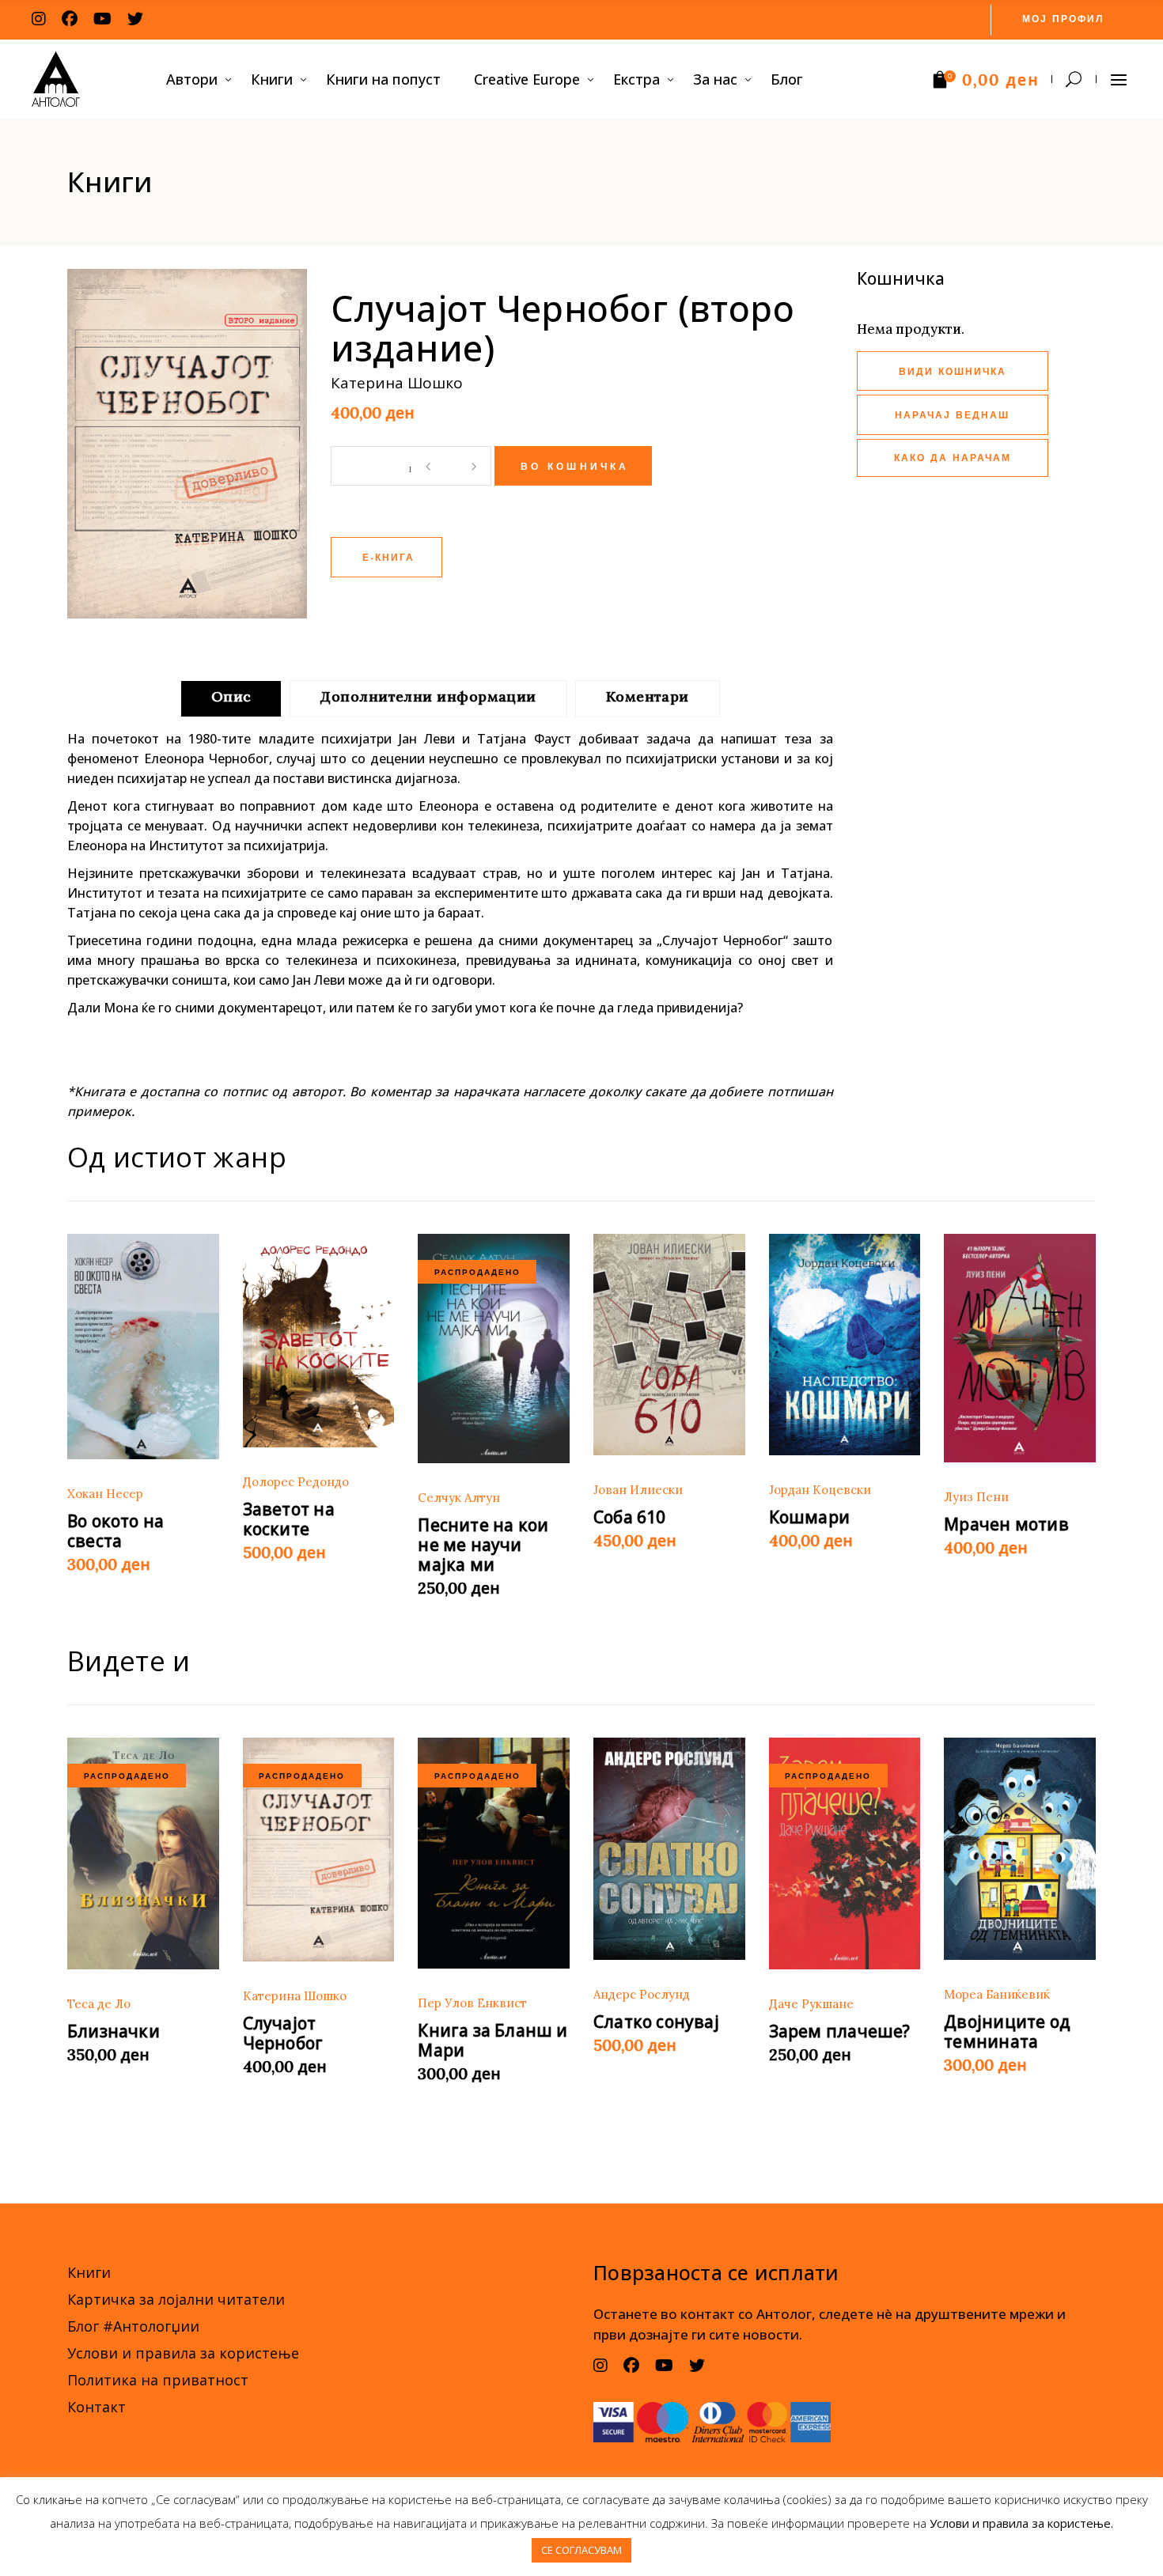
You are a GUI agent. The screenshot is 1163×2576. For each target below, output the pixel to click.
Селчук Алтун (459, 1498)
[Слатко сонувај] (669, 1849)
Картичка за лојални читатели (176, 2299)
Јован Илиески (638, 1490)
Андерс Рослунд (642, 1994)
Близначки (114, 2031)
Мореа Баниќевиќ (997, 1994)
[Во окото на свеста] (143, 1347)
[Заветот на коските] (319, 1341)
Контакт (97, 2407)
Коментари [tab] (648, 696)
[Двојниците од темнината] (1020, 1849)
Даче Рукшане (811, 2004)
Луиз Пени (976, 1497)
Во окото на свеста (116, 1531)
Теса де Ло (99, 2004)
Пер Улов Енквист (472, 2003)
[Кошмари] (845, 1345)
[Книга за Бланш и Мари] (494, 1853)
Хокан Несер (105, 1494)
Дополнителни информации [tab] (428, 696)
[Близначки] (143, 1854)
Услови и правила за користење (183, 2353)
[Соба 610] (669, 1345)
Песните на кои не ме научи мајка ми (483, 1545)
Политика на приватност (158, 2380)
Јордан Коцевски (820, 1490)
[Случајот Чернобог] (319, 1850)
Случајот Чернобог (283, 2033)
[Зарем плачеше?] (845, 1854)
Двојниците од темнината (1007, 2031)
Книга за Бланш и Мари (492, 2040)
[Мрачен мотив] (1020, 1349)
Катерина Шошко (295, 1996)
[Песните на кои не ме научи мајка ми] (494, 1349)
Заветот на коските (289, 1519)
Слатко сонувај (656, 2022)
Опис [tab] (231, 696)
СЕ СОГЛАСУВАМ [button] (581, 2550)
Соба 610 (630, 1517)
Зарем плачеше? (840, 2031)
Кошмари (809, 1517)
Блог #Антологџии (133, 2326)
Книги (89, 2272)
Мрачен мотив (1006, 1524)
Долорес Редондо (296, 1482)
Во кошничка (575, 467)
